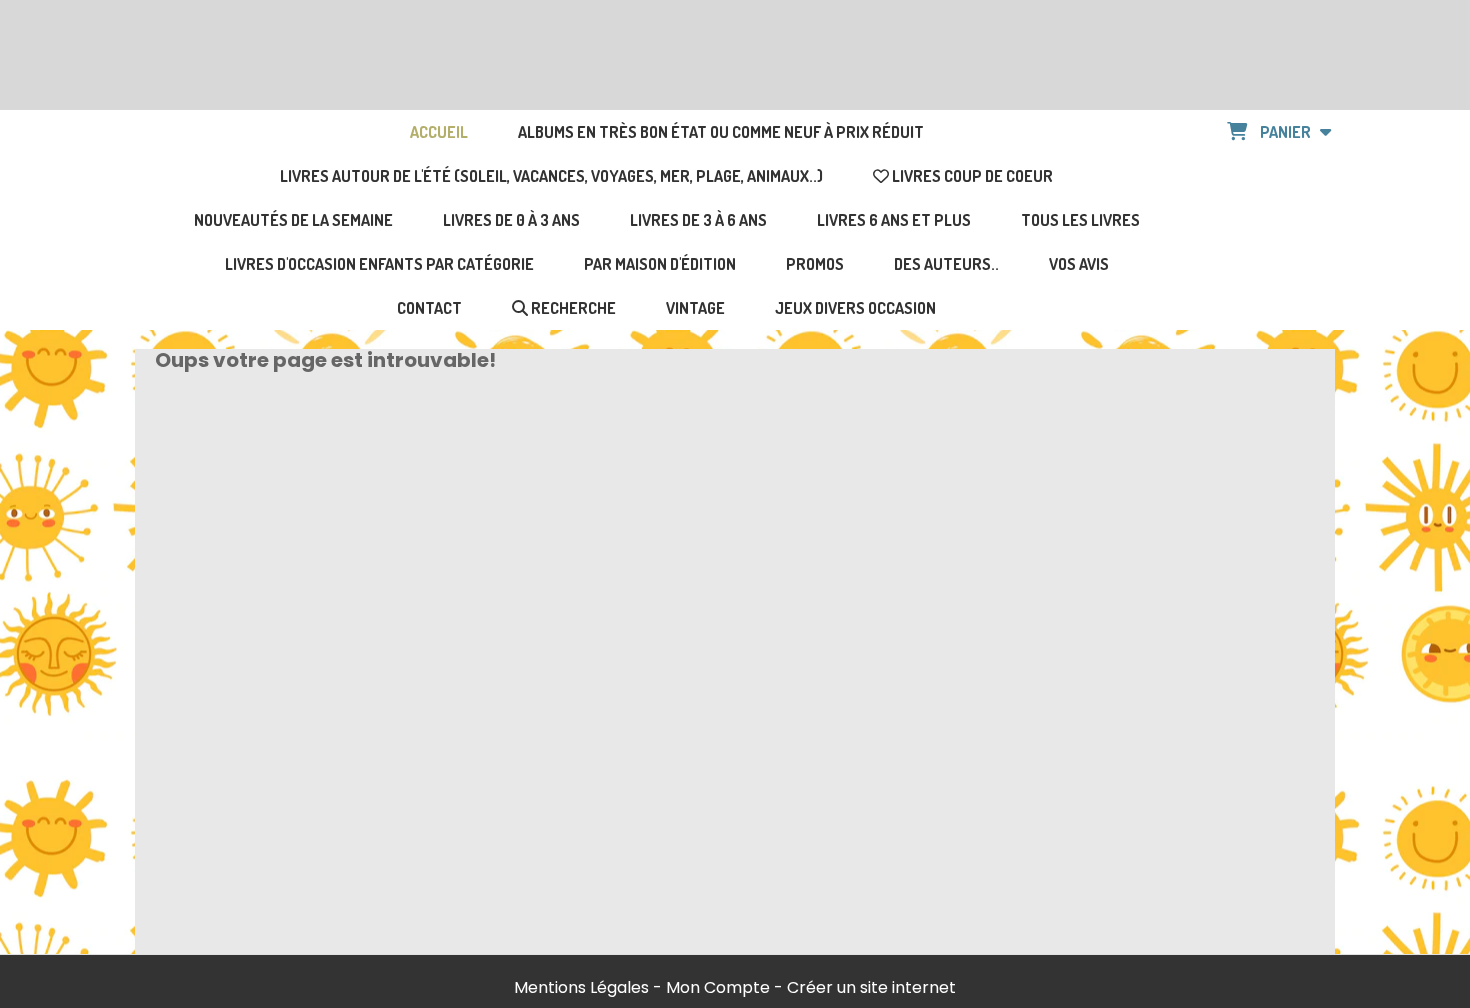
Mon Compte (718, 987)
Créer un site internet (871, 987)
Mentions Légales (581, 987)
